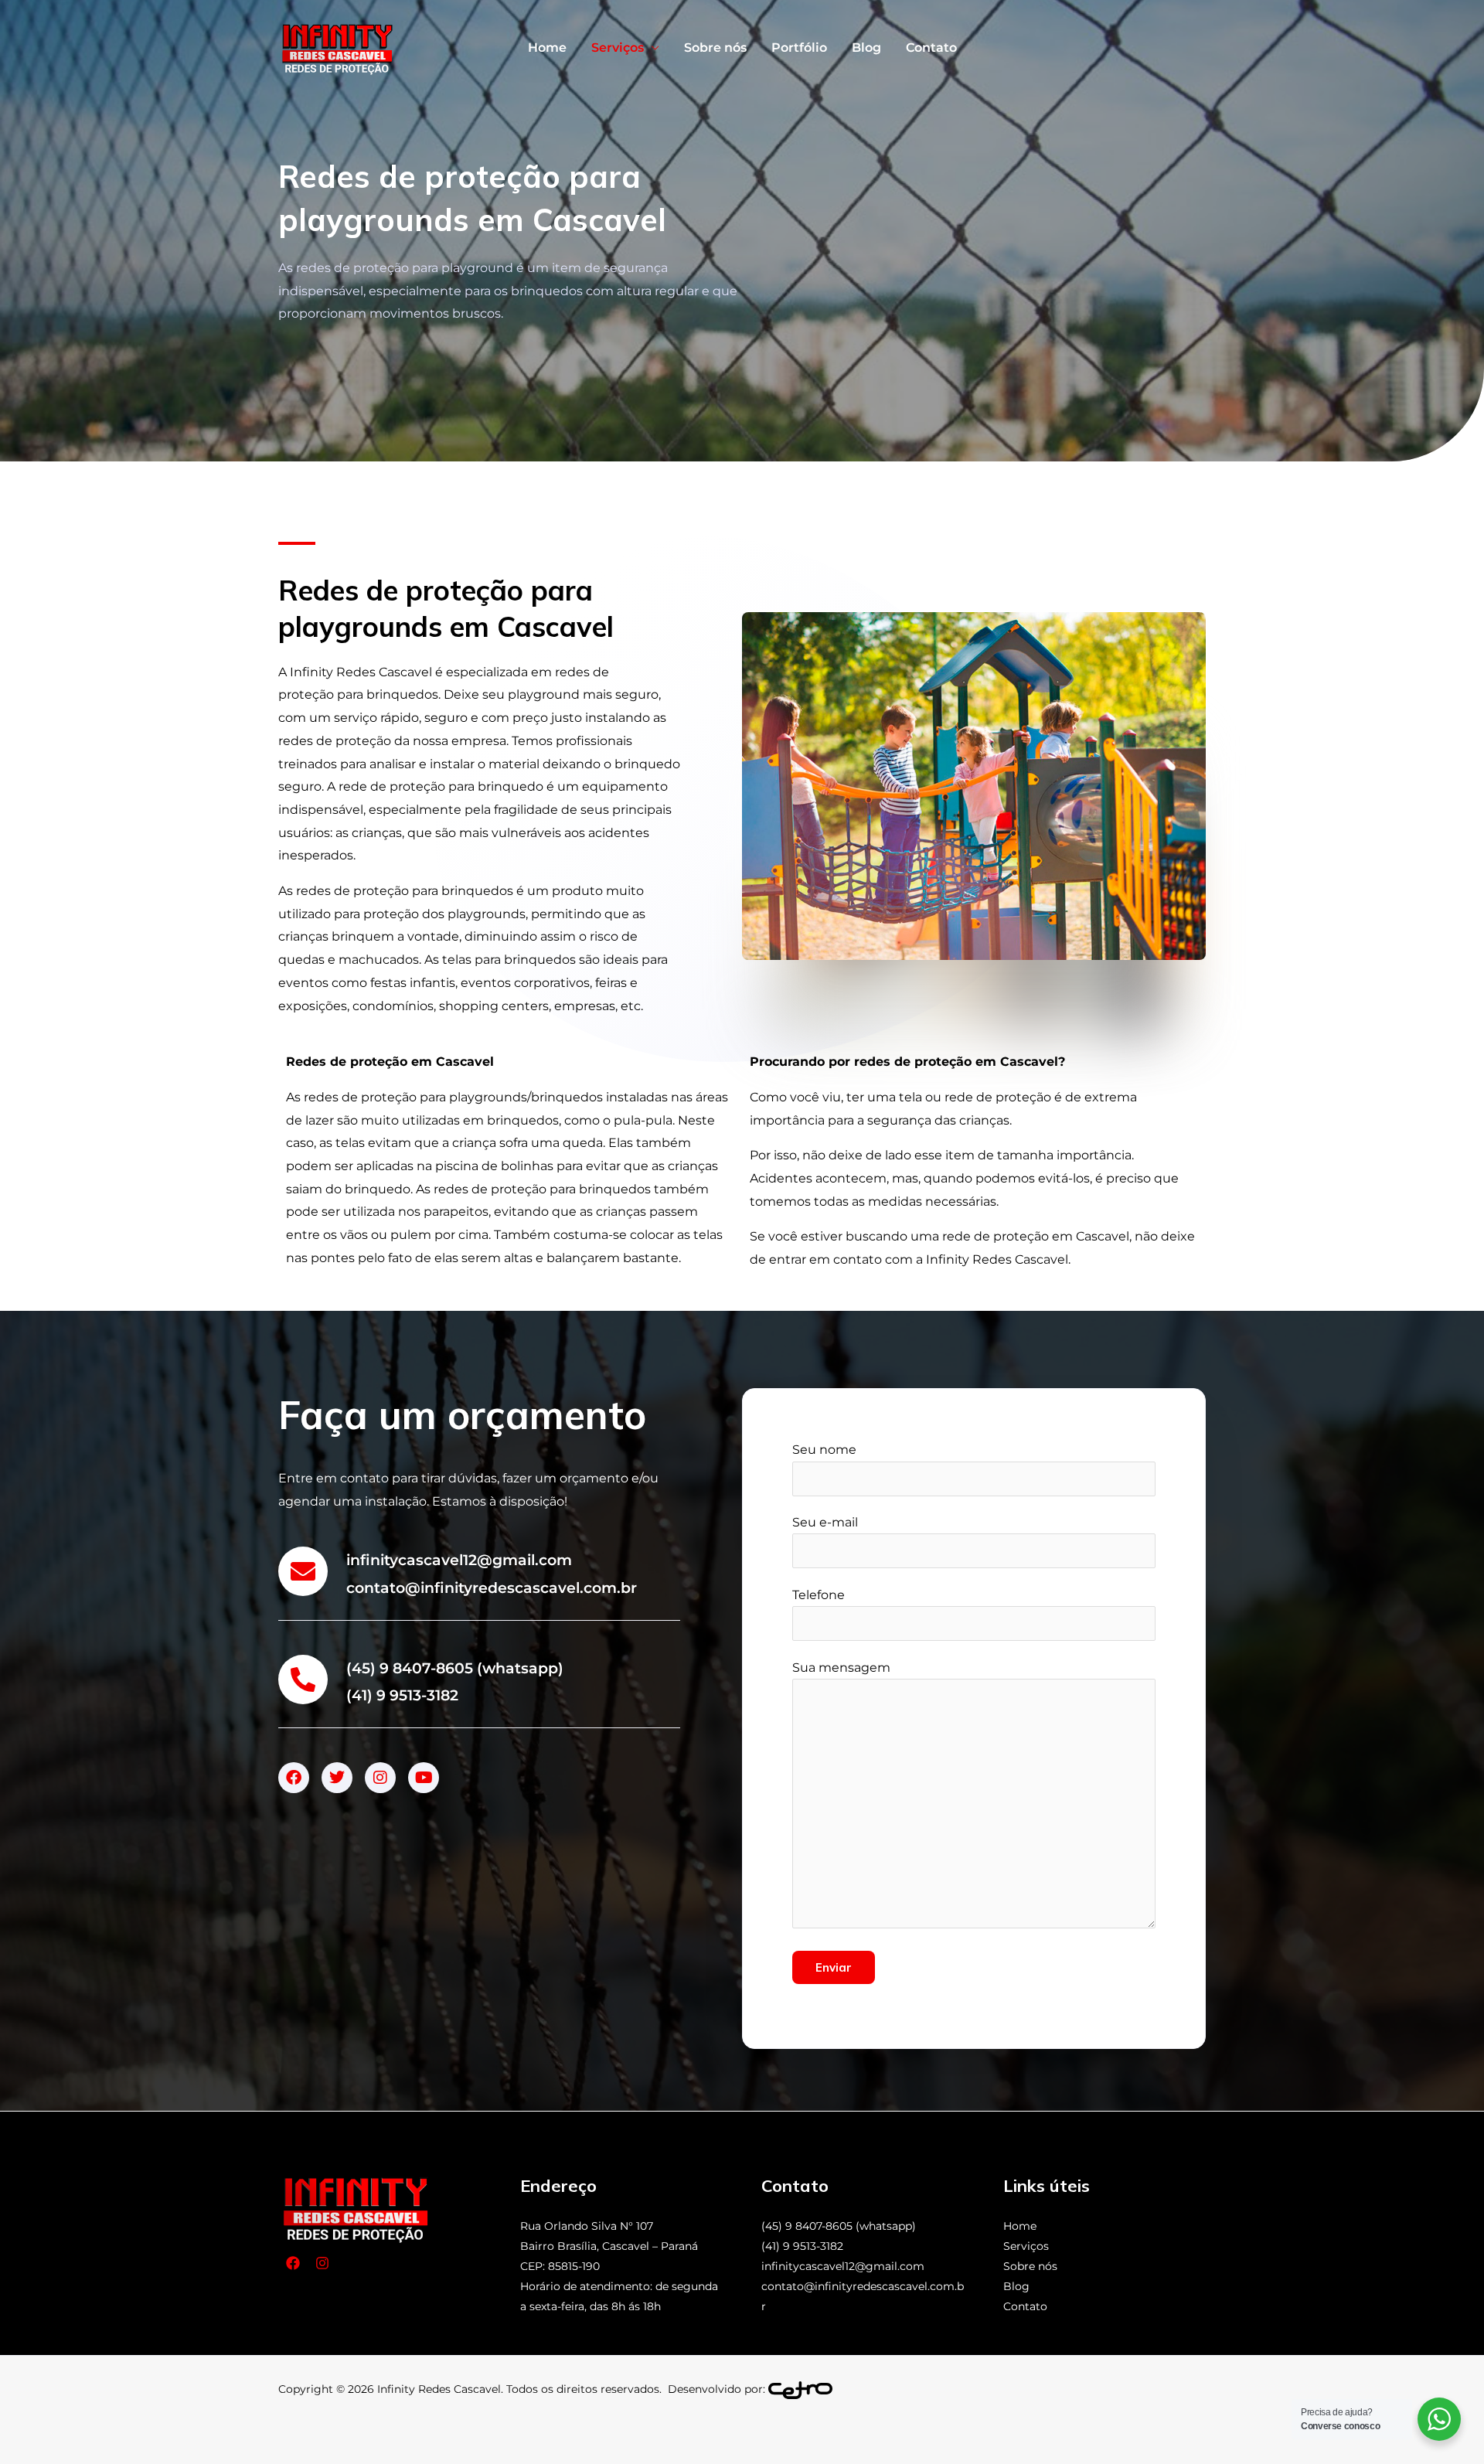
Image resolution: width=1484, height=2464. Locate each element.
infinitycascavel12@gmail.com (843, 2266)
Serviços (618, 48)
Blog (866, 48)
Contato (931, 48)
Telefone (819, 1595)
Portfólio (799, 48)
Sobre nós (715, 48)
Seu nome (824, 1450)
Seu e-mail (825, 1522)
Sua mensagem (841, 1668)
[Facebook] (293, 2263)
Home (547, 48)
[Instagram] (322, 2263)
